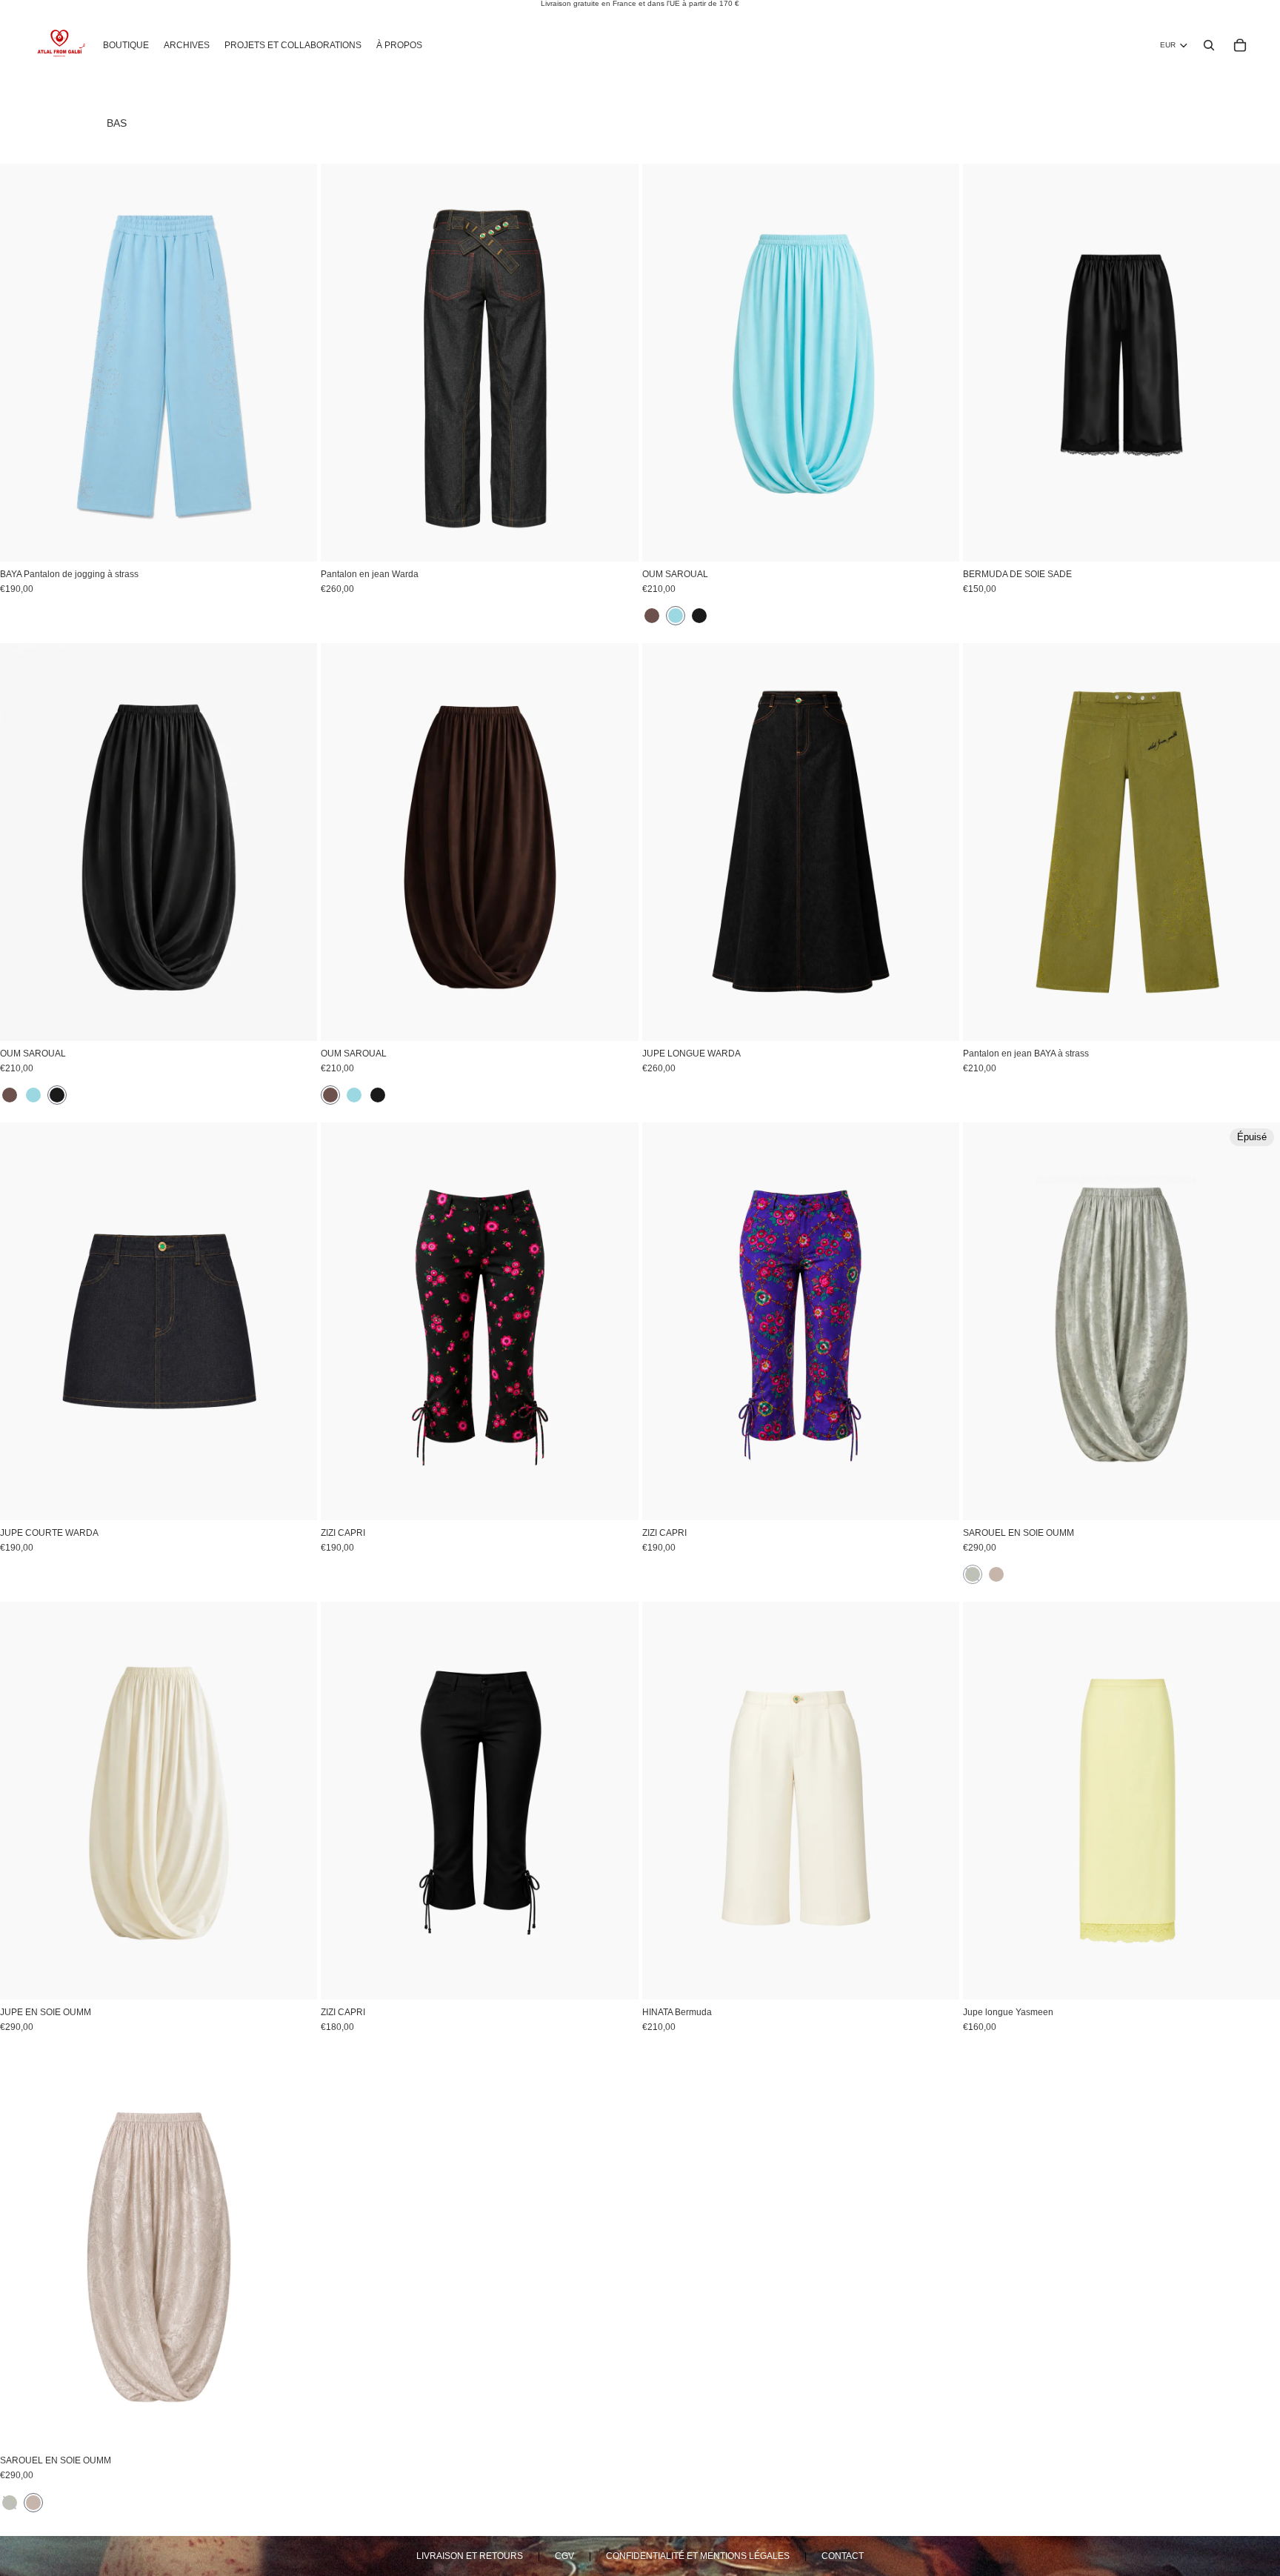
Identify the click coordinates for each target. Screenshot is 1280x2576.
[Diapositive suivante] (295, 363)
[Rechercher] (1209, 45)
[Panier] (1240, 45)
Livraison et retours (470, 2556)
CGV (564, 2556)
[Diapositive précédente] (22, 363)
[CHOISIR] (294, 539)
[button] (652, 616)
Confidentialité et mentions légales (698, 2556)
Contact (843, 2556)
